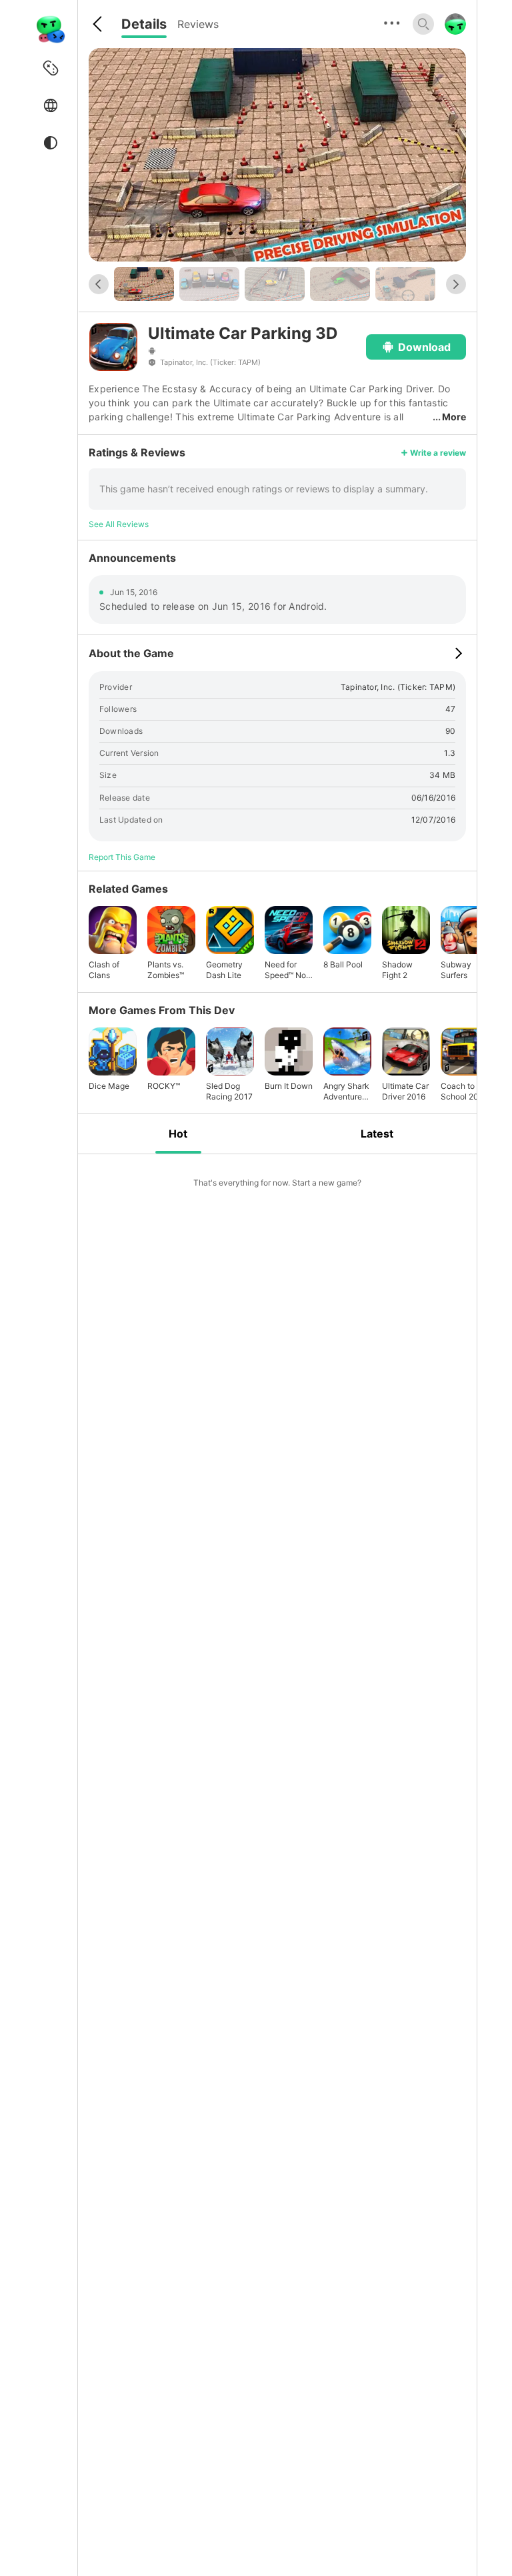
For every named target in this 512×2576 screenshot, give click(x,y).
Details (144, 24)
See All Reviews (119, 524)
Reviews (198, 24)
